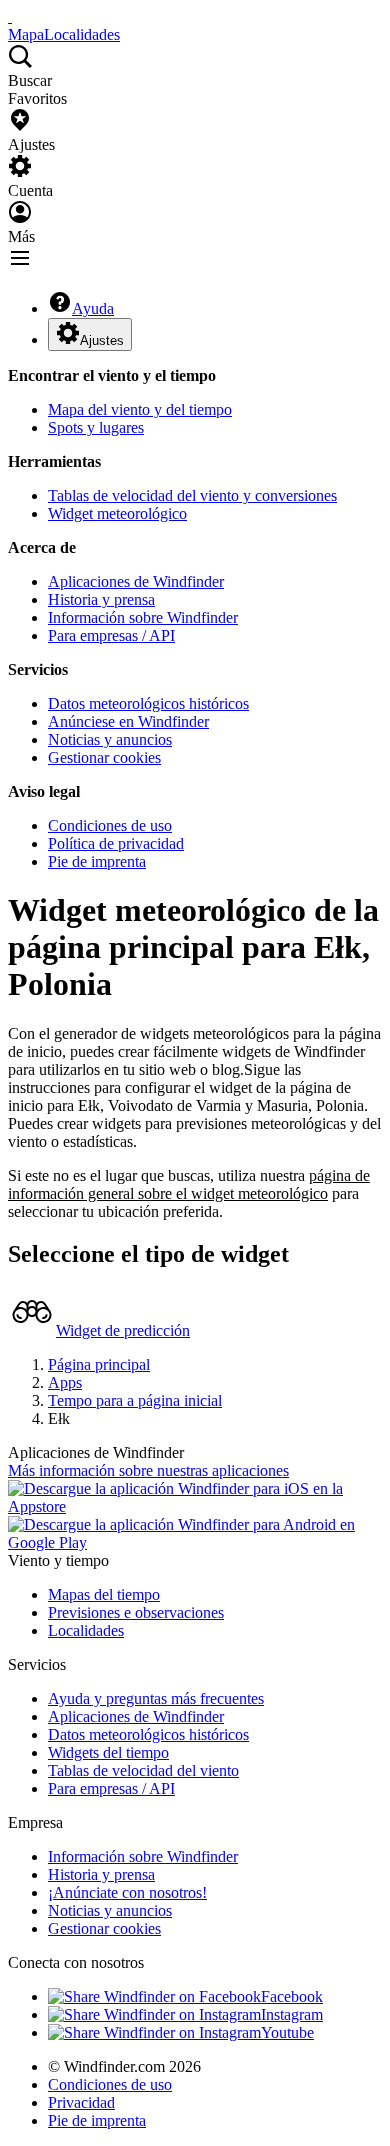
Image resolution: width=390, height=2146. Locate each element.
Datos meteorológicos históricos (148, 703)
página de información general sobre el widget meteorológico (189, 1184)
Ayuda (93, 308)
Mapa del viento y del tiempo (140, 409)
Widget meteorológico (117, 513)
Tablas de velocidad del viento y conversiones (192, 495)
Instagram (292, 2014)
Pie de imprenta (97, 861)
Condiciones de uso (110, 825)
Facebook (292, 1996)
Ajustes (102, 340)
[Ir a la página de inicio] (10, 16)
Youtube (287, 2032)
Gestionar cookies (104, 757)
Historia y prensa (101, 599)
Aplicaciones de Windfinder (136, 581)
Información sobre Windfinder (143, 617)
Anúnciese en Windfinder (128, 721)
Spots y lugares (96, 427)
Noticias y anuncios (110, 739)
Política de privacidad (116, 843)
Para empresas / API (111, 635)
